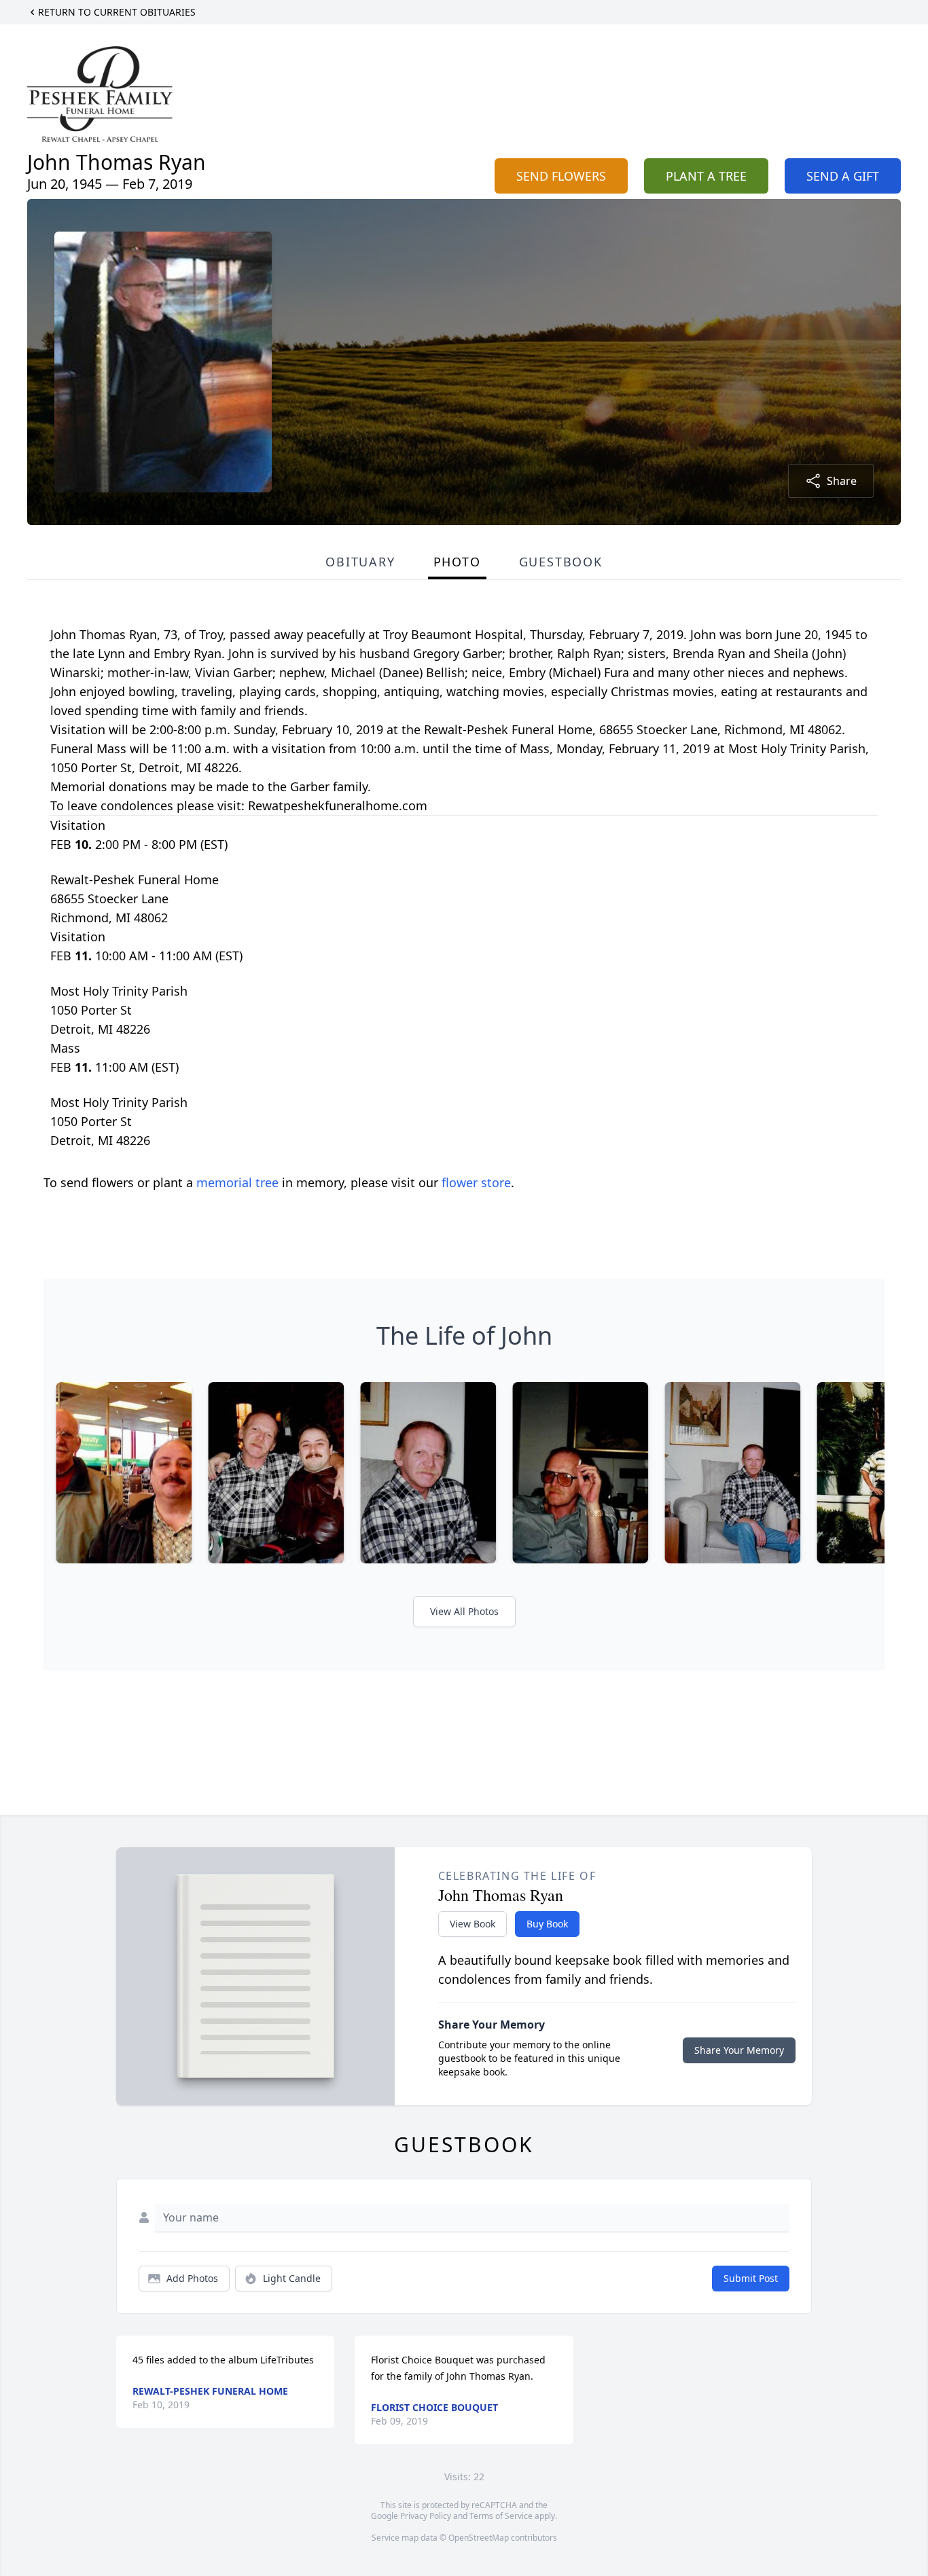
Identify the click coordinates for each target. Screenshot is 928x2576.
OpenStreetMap (479, 2538)
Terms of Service (501, 2516)
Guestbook (561, 562)
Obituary (360, 562)
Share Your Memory (739, 2050)
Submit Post (751, 2278)
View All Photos (464, 1611)
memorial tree (237, 1182)
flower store (476, 1182)
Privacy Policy (426, 2516)
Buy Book (547, 1924)
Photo (457, 562)
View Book (472, 1924)
